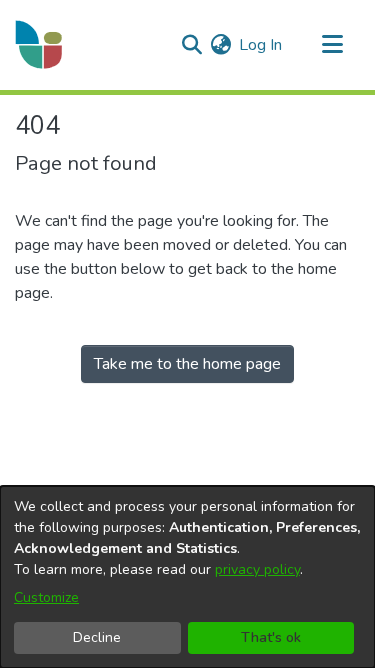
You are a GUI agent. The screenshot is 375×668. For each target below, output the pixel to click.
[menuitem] (220, 45)
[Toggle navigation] (332, 45)
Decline (97, 637)
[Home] (40, 45)
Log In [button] (261, 45)
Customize (46, 597)
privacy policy (257, 569)
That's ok (271, 637)
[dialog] (187, 577)
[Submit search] (191, 45)
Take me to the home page (187, 364)
